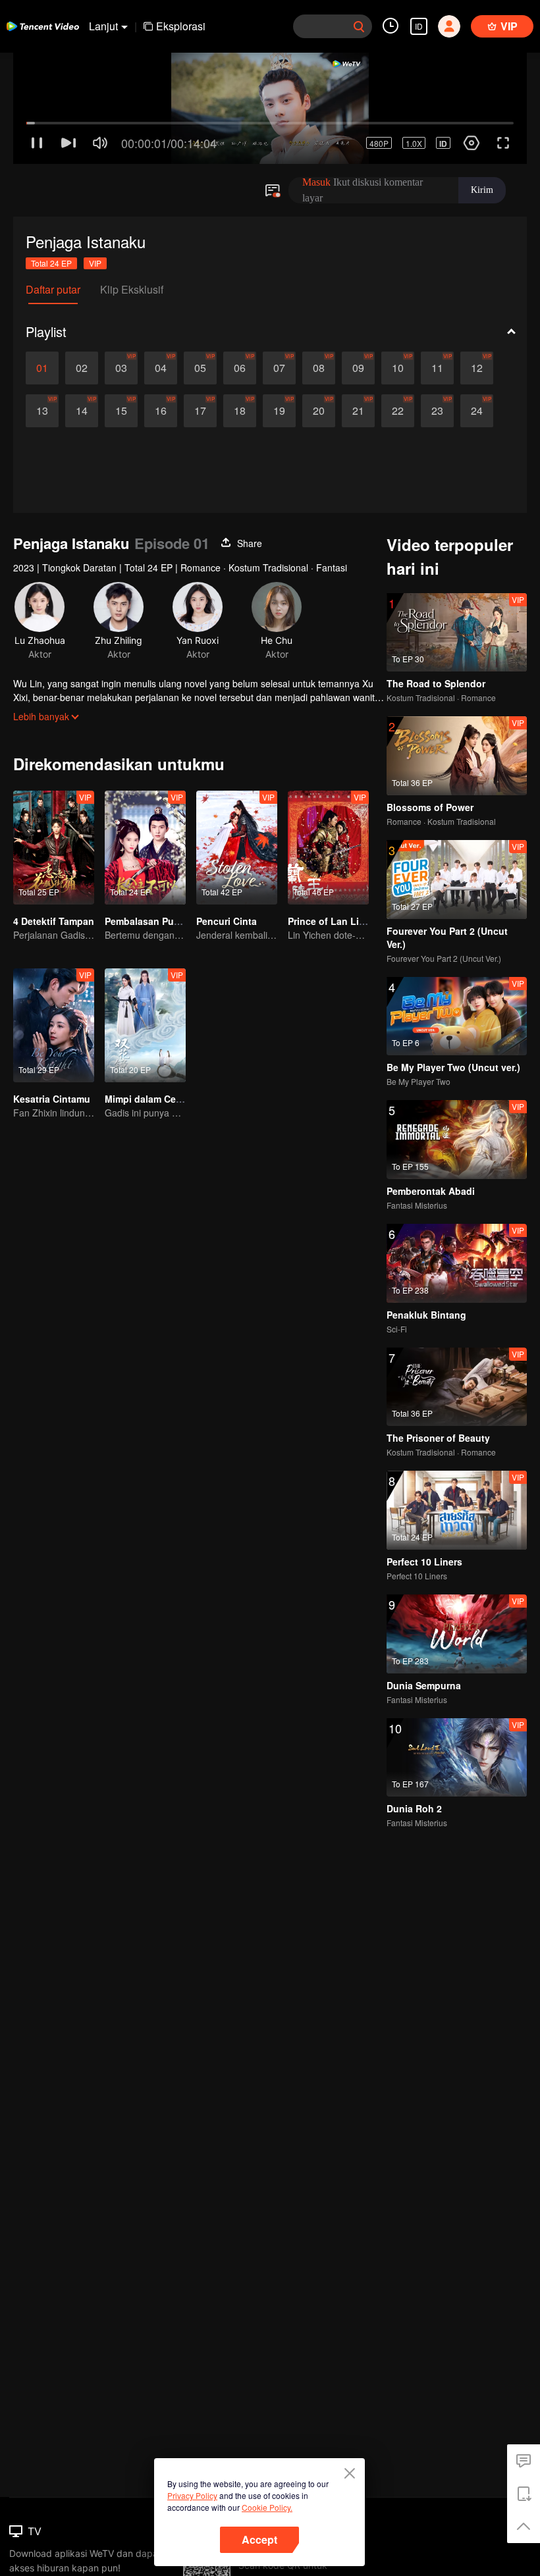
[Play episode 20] (319, 358)
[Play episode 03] (121, 315)
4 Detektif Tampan (54, 868)
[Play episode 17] (200, 358)
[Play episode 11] (437, 315)
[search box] (359, 26)
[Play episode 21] (358, 358)
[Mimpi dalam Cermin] (145, 973)
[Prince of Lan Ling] (328, 795)
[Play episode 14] (82, 358)
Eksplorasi (181, 26)
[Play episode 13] (42, 358)
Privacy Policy (192, 2495)
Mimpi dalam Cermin (150, 1046)
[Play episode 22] (398, 358)
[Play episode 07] (279, 315)
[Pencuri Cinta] (237, 795)
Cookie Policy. (267, 2507)
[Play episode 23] (437, 358)
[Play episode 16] (161, 358)
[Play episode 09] (358, 315)
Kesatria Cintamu (52, 1046)
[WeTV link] (43, 26)
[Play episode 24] (477, 358)
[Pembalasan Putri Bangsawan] (145, 795)
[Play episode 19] (279, 358)
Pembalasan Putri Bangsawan (172, 868)
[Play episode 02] (82, 315)
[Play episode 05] (200, 315)
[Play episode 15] (121, 358)
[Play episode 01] (42, 315)
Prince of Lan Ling (329, 868)
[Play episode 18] (240, 358)
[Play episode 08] (319, 315)
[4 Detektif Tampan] (54, 795)
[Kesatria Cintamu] (54, 973)
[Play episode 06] (240, 315)
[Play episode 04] (161, 315)
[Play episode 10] (398, 315)
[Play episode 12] (477, 315)
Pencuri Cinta (227, 868)
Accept (259, 2539)
